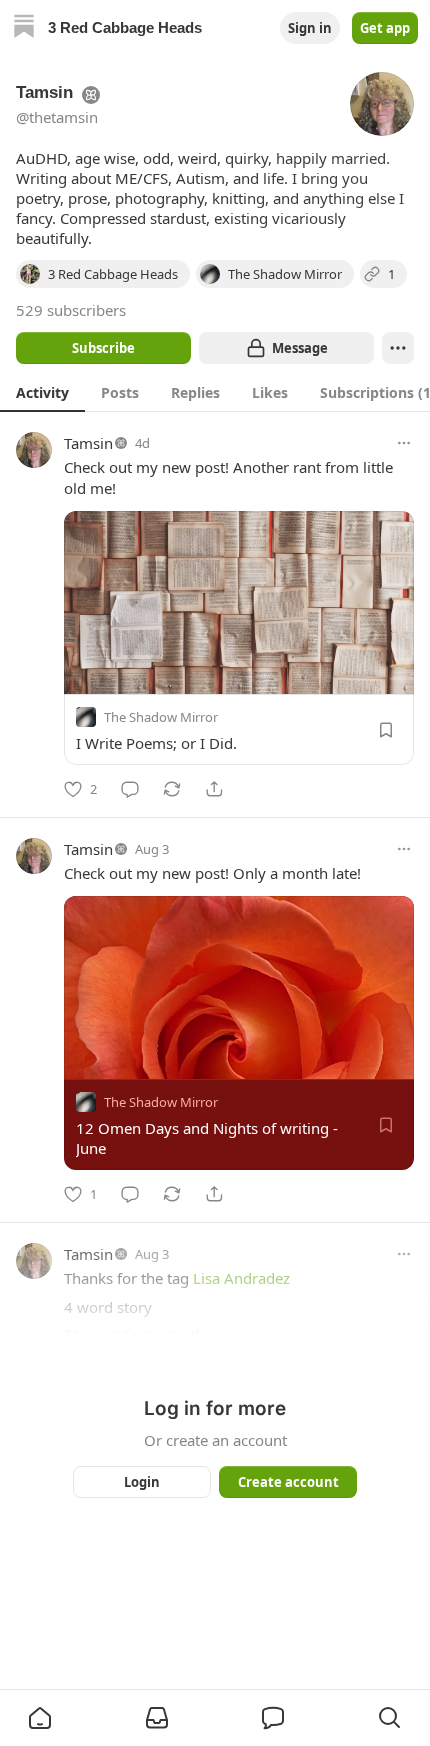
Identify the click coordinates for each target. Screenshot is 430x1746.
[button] (40, 1718)
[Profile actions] (398, 348)
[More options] (404, 443)
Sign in (310, 28)
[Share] (214, 789)
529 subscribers (71, 310)
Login (142, 1482)
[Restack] (172, 789)
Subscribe (103, 348)
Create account (288, 1482)
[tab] (42, 392)
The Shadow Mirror (161, 717)
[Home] (24, 28)
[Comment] (130, 789)
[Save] (386, 730)
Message (300, 348)
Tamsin (88, 443)
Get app (385, 28)
